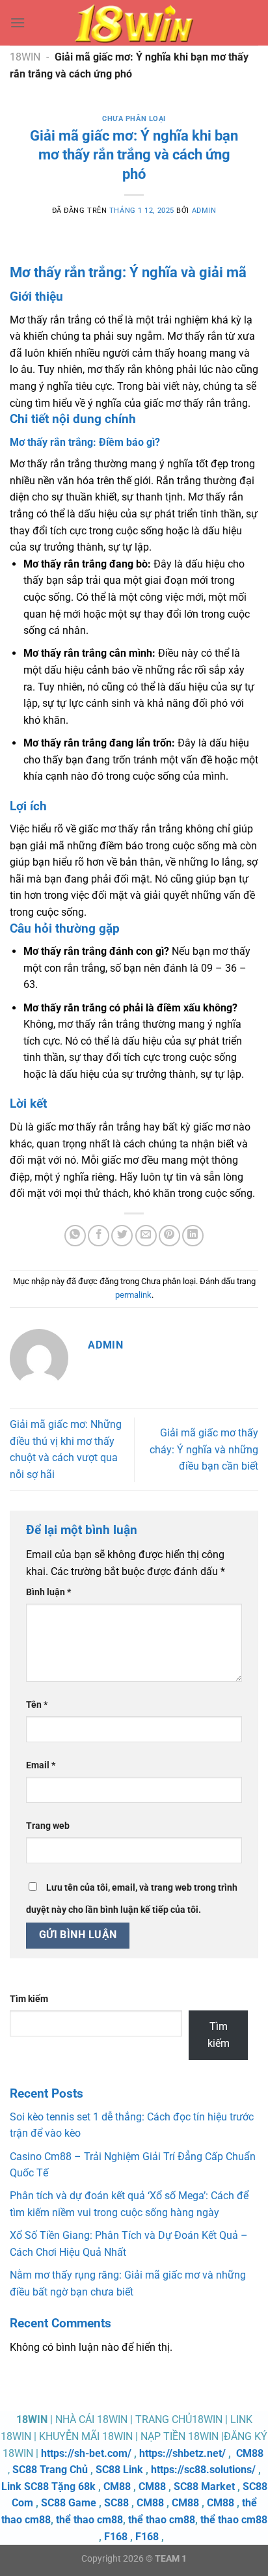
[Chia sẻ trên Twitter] (122, 1236)
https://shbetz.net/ (182, 2453)
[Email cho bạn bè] (146, 1236)
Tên (37, 1705)
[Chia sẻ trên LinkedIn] (193, 1236)
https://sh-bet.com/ (86, 2453)
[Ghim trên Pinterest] (169, 1236)
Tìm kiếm (29, 1999)
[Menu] (18, 22)
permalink (133, 1295)
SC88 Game (69, 2503)
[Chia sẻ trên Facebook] (99, 1236)
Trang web (48, 1826)
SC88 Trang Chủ (50, 2470)
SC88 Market (204, 2487)
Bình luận (48, 1592)
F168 (116, 2537)
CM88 (250, 2453)
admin (204, 211)
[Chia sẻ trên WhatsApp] (75, 1236)
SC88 (116, 2503)
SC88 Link (119, 2470)
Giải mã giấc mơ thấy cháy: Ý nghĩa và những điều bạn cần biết (204, 1449)
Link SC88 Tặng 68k (48, 2487)
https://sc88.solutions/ (203, 2470)
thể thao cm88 (89, 2520)
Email (41, 1765)
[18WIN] (134, 23)
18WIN (25, 57)
